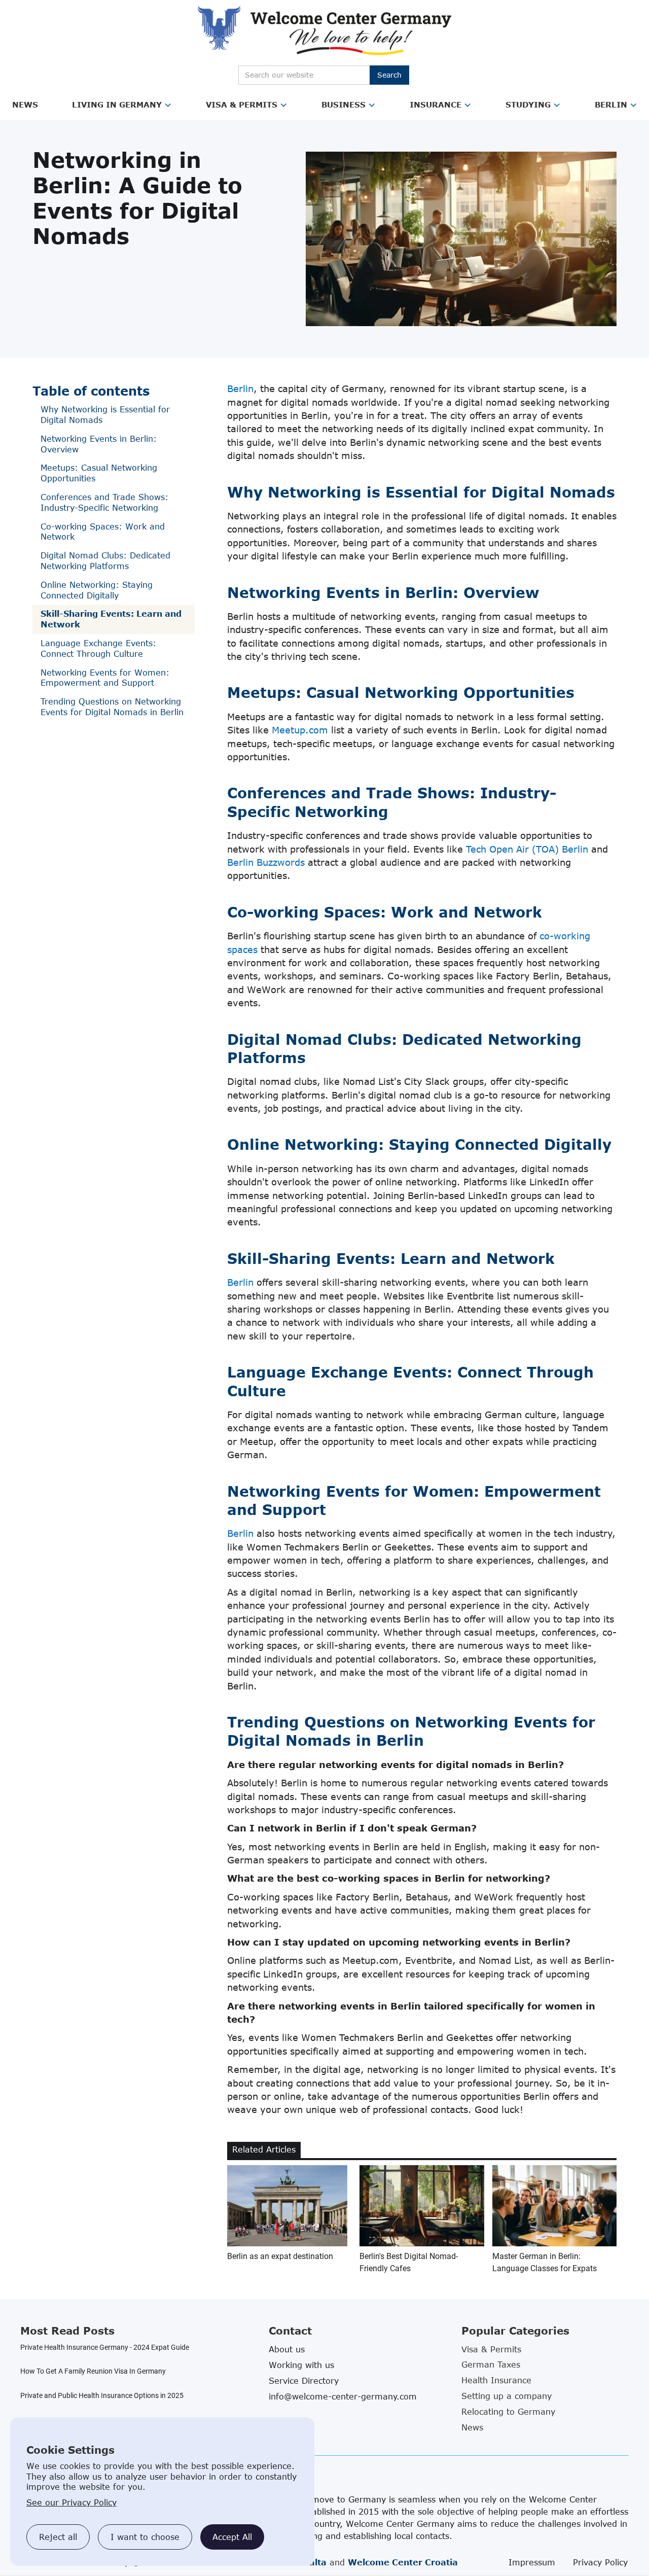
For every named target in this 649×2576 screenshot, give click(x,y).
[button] (25, 105)
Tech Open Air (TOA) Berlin (527, 849)
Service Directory (304, 2381)
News (25, 104)
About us (287, 2349)
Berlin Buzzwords (266, 862)
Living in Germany (117, 104)
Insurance (436, 104)
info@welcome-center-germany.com (343, 2396)
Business (344, 104)
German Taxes (491, 2365)
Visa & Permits (242, 104)
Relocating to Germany (508, 2412)
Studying (528, 104)
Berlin (611, 104)
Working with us (301, 2365)
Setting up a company (507, 2396)
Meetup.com (300, 730)
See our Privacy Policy (71, 2502)
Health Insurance (496, 2380)
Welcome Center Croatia (403, 2562)
